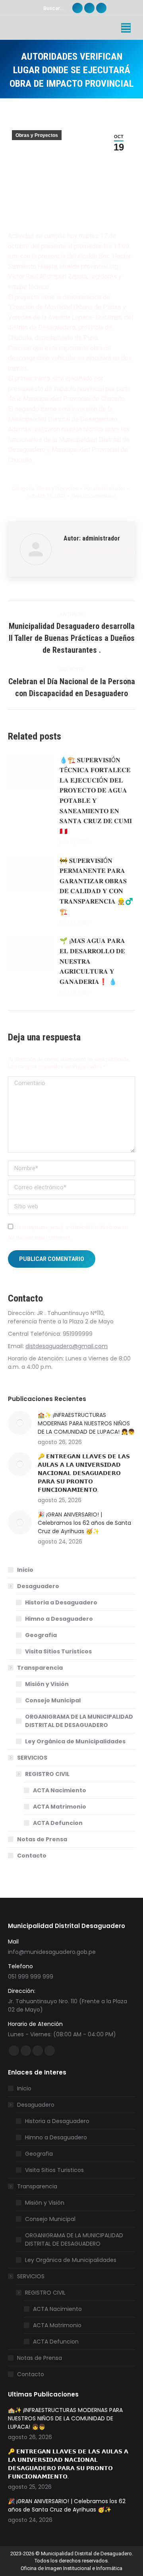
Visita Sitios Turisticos (58, 1651)
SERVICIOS (32, 1758)
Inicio (25, 1570)
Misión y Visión (47, 1684)
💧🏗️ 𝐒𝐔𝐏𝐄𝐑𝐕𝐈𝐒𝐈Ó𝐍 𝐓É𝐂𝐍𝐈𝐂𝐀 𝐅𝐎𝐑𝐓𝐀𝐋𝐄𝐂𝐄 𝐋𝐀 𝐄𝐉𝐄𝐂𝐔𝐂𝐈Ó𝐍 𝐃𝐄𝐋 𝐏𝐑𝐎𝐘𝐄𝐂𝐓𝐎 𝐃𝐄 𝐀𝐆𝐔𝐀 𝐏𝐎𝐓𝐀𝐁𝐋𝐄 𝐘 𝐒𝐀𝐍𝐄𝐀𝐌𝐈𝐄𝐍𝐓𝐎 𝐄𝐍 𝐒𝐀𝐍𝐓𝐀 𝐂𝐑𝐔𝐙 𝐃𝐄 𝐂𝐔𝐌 (96, 796)
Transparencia (40, 1668)
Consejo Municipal (53, 1700)
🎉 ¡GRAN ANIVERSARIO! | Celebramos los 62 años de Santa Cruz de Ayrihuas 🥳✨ (84, 1523)
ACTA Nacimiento (60, 1790)
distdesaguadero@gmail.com (67, 1346)
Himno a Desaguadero (59, 1619)
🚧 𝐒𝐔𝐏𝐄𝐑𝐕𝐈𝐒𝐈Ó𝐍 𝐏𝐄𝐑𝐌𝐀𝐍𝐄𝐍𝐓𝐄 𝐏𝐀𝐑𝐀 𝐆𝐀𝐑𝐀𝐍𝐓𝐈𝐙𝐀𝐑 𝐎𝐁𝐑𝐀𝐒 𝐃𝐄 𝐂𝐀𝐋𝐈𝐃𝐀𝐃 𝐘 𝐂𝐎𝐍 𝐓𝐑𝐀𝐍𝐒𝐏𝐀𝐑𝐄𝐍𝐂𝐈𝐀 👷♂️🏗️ (96, 886)
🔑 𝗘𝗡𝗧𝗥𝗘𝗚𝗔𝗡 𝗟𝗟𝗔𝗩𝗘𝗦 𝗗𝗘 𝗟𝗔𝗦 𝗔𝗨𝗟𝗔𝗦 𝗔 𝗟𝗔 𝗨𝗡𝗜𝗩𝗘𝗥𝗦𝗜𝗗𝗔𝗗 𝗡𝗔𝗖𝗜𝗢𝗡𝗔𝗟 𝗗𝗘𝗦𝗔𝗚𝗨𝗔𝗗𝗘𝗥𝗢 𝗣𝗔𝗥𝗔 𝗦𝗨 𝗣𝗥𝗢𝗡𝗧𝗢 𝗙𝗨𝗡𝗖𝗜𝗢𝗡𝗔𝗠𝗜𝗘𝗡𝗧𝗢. (84, 1473)
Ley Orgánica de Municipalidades (75, 1741)
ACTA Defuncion (58, 1823)
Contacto (32, 1856)
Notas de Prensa (42, 1839)
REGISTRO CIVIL (47, 1774)
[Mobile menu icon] (126, 28)
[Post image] (30, 773)
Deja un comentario (94, 496)
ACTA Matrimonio (60, 1807)
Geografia (41, 1635)
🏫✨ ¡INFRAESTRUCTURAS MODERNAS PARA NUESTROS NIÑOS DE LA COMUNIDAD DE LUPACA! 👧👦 (86, 1423)
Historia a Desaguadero (61, 1602)
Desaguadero (38, 1586)
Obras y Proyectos (37, 135)
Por (105, 489)
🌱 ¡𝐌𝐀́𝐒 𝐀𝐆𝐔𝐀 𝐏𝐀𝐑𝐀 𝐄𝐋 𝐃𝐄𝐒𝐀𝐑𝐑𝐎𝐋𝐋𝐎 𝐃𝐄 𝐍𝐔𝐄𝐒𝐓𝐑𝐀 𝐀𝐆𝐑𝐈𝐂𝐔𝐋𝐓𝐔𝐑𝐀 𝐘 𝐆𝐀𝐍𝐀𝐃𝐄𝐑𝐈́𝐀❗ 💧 (92, 961)
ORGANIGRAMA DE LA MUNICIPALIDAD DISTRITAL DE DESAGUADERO (79, 1721)
